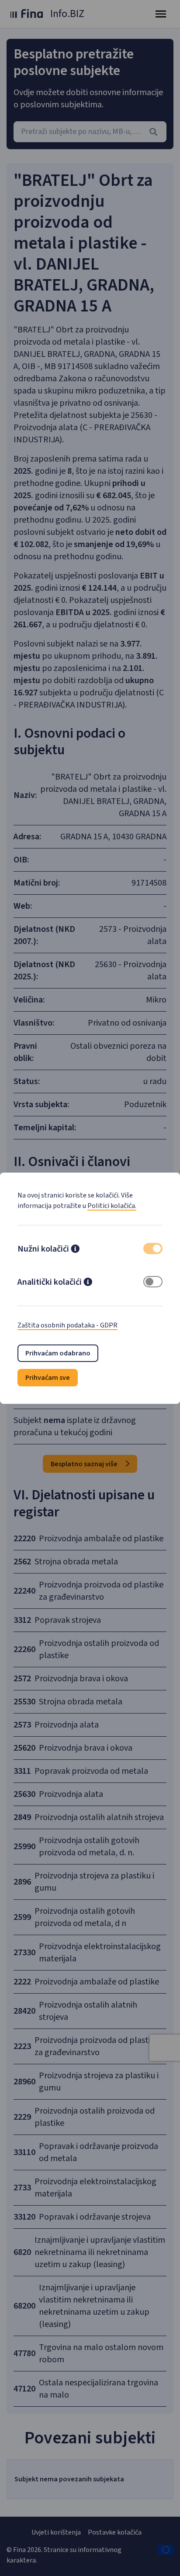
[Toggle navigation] (161, 14)
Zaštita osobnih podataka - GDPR (67, 1325)
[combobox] (90, 132)
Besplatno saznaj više (85, 1464)
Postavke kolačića (115, 2532)
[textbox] (90, 132)
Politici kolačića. (112, 1206)
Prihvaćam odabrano (58, 1353)
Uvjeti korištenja (56, 2532)
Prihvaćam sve (48, 1378)
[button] (75, 1250)
